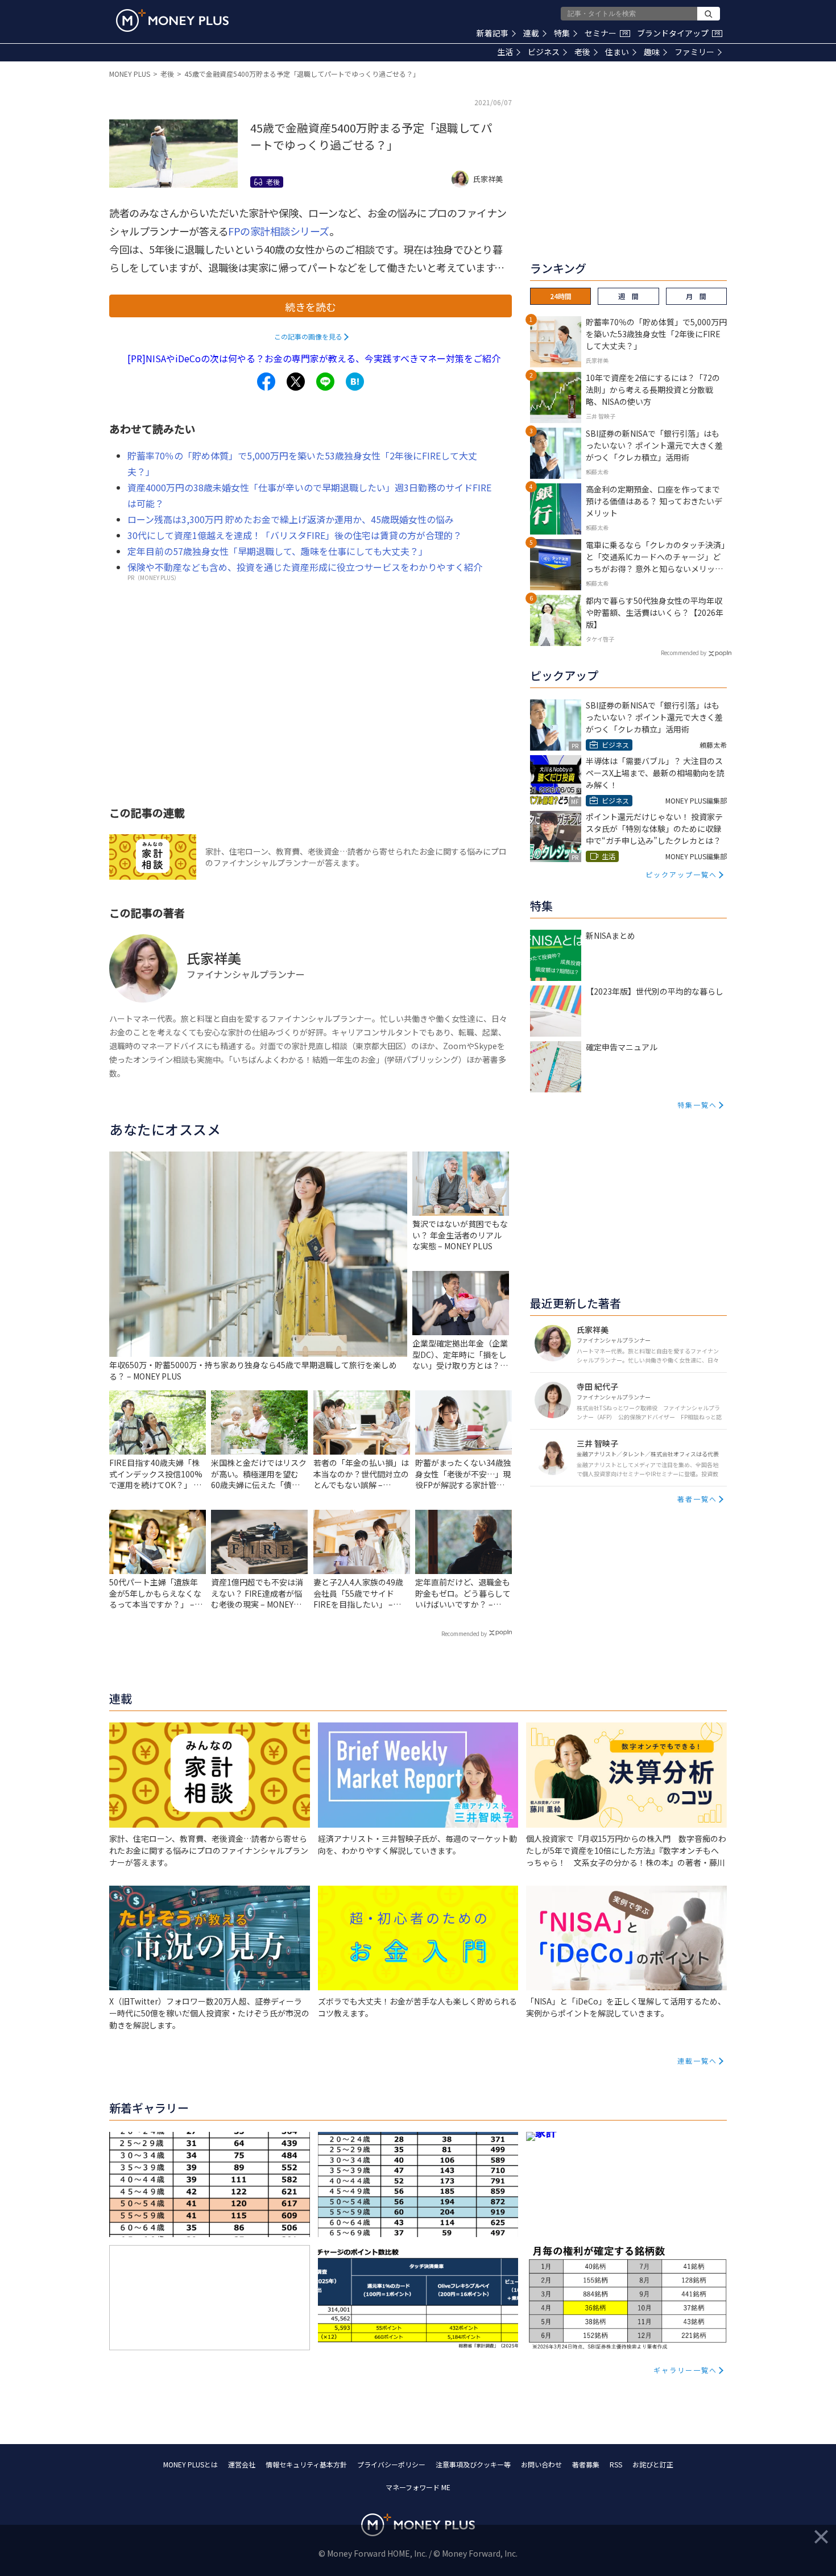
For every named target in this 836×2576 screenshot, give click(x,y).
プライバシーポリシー (391, 2464)
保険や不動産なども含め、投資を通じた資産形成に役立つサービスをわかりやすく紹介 (305, 567)
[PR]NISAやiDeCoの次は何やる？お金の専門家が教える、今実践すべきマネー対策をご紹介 (314, 358)
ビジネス (544, 52)
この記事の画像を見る (308, 336)
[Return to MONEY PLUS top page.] (172, 20)
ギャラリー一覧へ (685, 2370)
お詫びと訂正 (653, 2464)
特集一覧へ (697, 1105)
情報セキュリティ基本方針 (306, 2464)
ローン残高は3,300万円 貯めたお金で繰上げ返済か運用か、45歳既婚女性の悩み (291, 519)
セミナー (606, 33)
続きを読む (311, 307)
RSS (616, 2464)
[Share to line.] (325, 382)
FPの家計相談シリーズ (279, 231)
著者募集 (586, 2464)
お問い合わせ (541, 2464)
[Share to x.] (296, 382)
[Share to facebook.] (266, 382)
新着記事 (493, 33)
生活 (505, 52)
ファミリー (694, 52)
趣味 (652, 52)
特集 (562, 33)
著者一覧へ (697, 1499)
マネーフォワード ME (418, 2487)
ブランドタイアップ (678, 33)
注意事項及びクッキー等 (473, 2464)
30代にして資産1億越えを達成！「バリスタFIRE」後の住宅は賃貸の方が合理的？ (295, 535)
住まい (617, 52)
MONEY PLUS (130, 74)
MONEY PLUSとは (191, 2464)
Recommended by (464, 1633)
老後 (582, 52)
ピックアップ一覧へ (681, 874)
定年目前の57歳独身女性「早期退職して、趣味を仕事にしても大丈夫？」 (278, 551)
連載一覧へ (697, 2061)
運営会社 (242, 2464)
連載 (531, 33)
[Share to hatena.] (355, 382)
